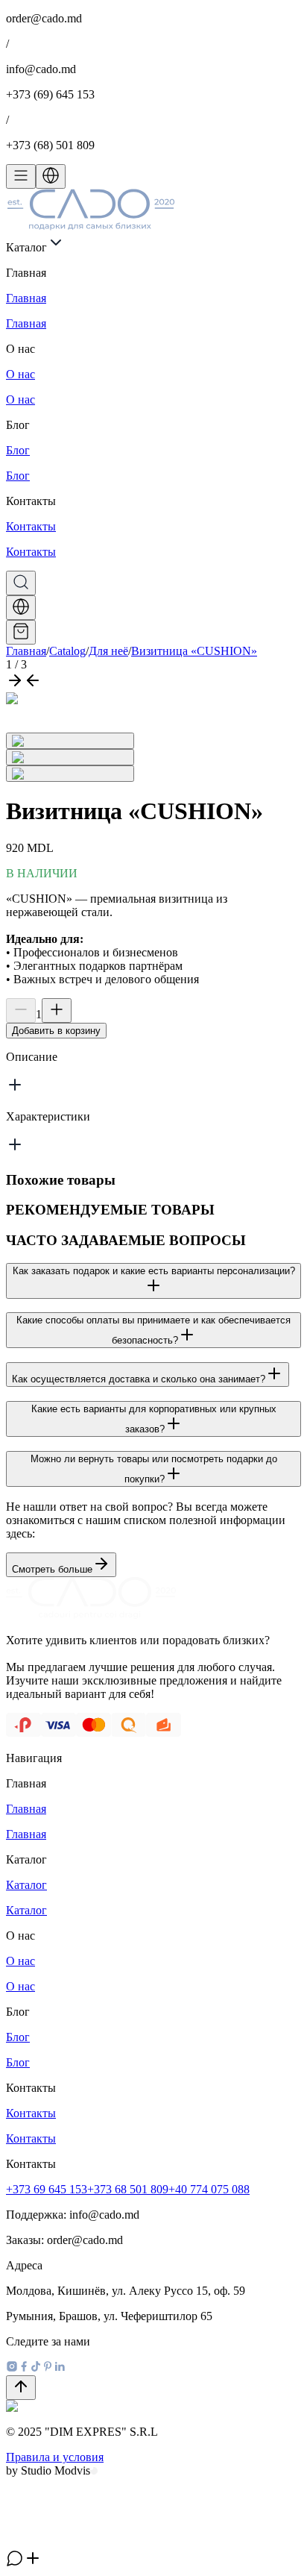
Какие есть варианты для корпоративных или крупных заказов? (154, 1419)
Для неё (108, 651)
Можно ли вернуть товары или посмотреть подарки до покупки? (154, 1469)
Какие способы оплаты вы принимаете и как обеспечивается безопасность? (153, 1330)
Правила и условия (55, 2457)
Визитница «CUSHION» (194, 651)
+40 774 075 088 (209, 2189)
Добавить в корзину (56, 1031)
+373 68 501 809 (128, 2189)
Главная (26, 651)
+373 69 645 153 (47, 2189)
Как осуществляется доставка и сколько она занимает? (139, 1379)
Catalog (67, 651)
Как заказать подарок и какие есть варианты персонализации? (154, 1271)
